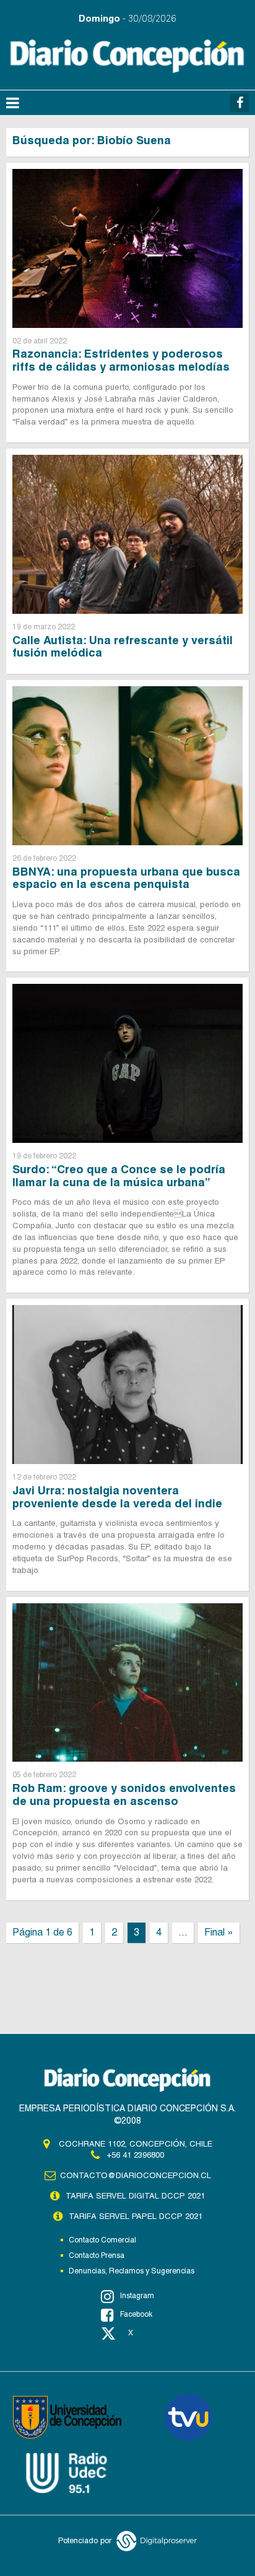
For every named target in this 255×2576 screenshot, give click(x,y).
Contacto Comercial (102, 2240)
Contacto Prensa (97, 2255)
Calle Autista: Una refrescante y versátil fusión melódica (123, 647)
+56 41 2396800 (135, 2155)
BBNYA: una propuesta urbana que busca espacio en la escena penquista (126, 878)
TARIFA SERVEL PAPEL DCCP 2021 (136, 2216)
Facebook (136, 2314)
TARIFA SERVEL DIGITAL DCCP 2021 (135, 2196)
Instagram (137, 2296)
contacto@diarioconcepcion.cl (136, 2175)
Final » (219, 1932)
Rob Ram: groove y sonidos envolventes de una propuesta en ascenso (124, 1794)
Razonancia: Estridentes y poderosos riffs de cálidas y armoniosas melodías (121, 360)
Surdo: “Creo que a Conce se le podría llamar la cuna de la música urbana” (119, 1176)
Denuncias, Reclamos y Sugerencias (132, 2271)
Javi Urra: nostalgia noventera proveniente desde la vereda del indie (117, 1497)
